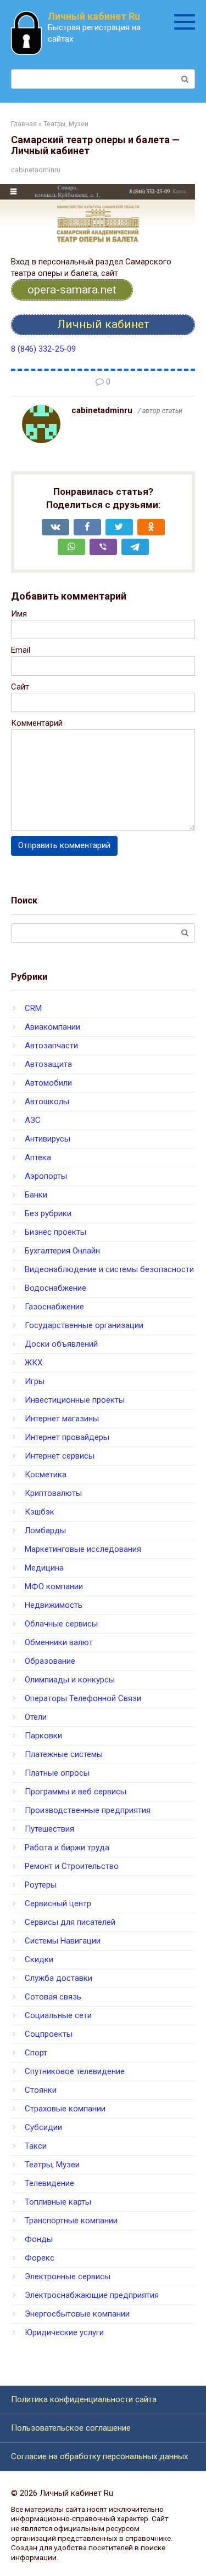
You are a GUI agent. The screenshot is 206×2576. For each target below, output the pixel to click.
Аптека (38, 1157)
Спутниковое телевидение (75, 2071)
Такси (36, 2146)
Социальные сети (58, 2015)
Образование (50, 1661)
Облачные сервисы (61, 1624)
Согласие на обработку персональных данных (99, 2456)
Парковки (43, 1736)
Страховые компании (65, 2109)
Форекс (40, 2258)
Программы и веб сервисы (76, 1792)
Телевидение (49, 2183)
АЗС (33, 1120)
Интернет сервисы (60, 1456)
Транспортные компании (71, 2221)
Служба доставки (59, 1978)
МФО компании (54, 1586)
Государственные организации (84, 1325)
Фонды (39, 2239)
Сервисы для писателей (70, 1922)
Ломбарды (45, 1530)
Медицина (44, 1568)
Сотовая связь (53, 1997)
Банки (36, 1195)
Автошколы (47, 1101)
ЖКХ (34, 1363)
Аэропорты (46, 1176)
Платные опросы (57, 1773)
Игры (35, 1381)
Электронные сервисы (68, 2276)
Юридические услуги (64, 2332)
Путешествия (49, 1829)
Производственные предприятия (88, 1810)
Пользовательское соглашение (71, 2428)
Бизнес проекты (55, 1232)
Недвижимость (54, 1605)
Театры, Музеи (52, 2165)
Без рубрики (48, 1213)
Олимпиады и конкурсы (70, 1680)
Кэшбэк (40, 1512)
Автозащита (48, 1064)
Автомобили (48, 1083)
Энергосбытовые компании (77, 2314)
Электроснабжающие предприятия (92, 2295)
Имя (19, 614)
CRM (33, 1008)
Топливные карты (58, 2202)
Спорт (36, 2053)
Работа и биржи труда (67, 1848)
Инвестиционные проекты (75, 1400)
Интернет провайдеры (67, 1437)
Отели (36, 1717)
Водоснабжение (55, 1288)
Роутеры (41, 1885)
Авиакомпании (52, 1027)
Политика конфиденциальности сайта (84, 2399)
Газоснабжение (54, 1307)
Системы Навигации (63, 1941)
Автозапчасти (51, 1046)
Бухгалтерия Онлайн (62, 1251)
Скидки (39, 1959)
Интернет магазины (62, 1419)
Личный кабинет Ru (94, 16)
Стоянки (41, 2090)
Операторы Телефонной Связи (83, 1698)
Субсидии (43, 2127)
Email (21, 650)
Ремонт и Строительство (72, 1866)
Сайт (20, 687)
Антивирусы (48, 1139)
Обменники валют (59, 1642)
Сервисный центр (58, 1903)
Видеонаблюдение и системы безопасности (109, 1269)
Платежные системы (64, 1754)
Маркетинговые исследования (83, 1549)
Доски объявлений (61, 1344)
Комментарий (37, 723)
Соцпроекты (49, 2034)
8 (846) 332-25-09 (43, 349)
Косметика (46, 1475)
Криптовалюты (53, 1493)
